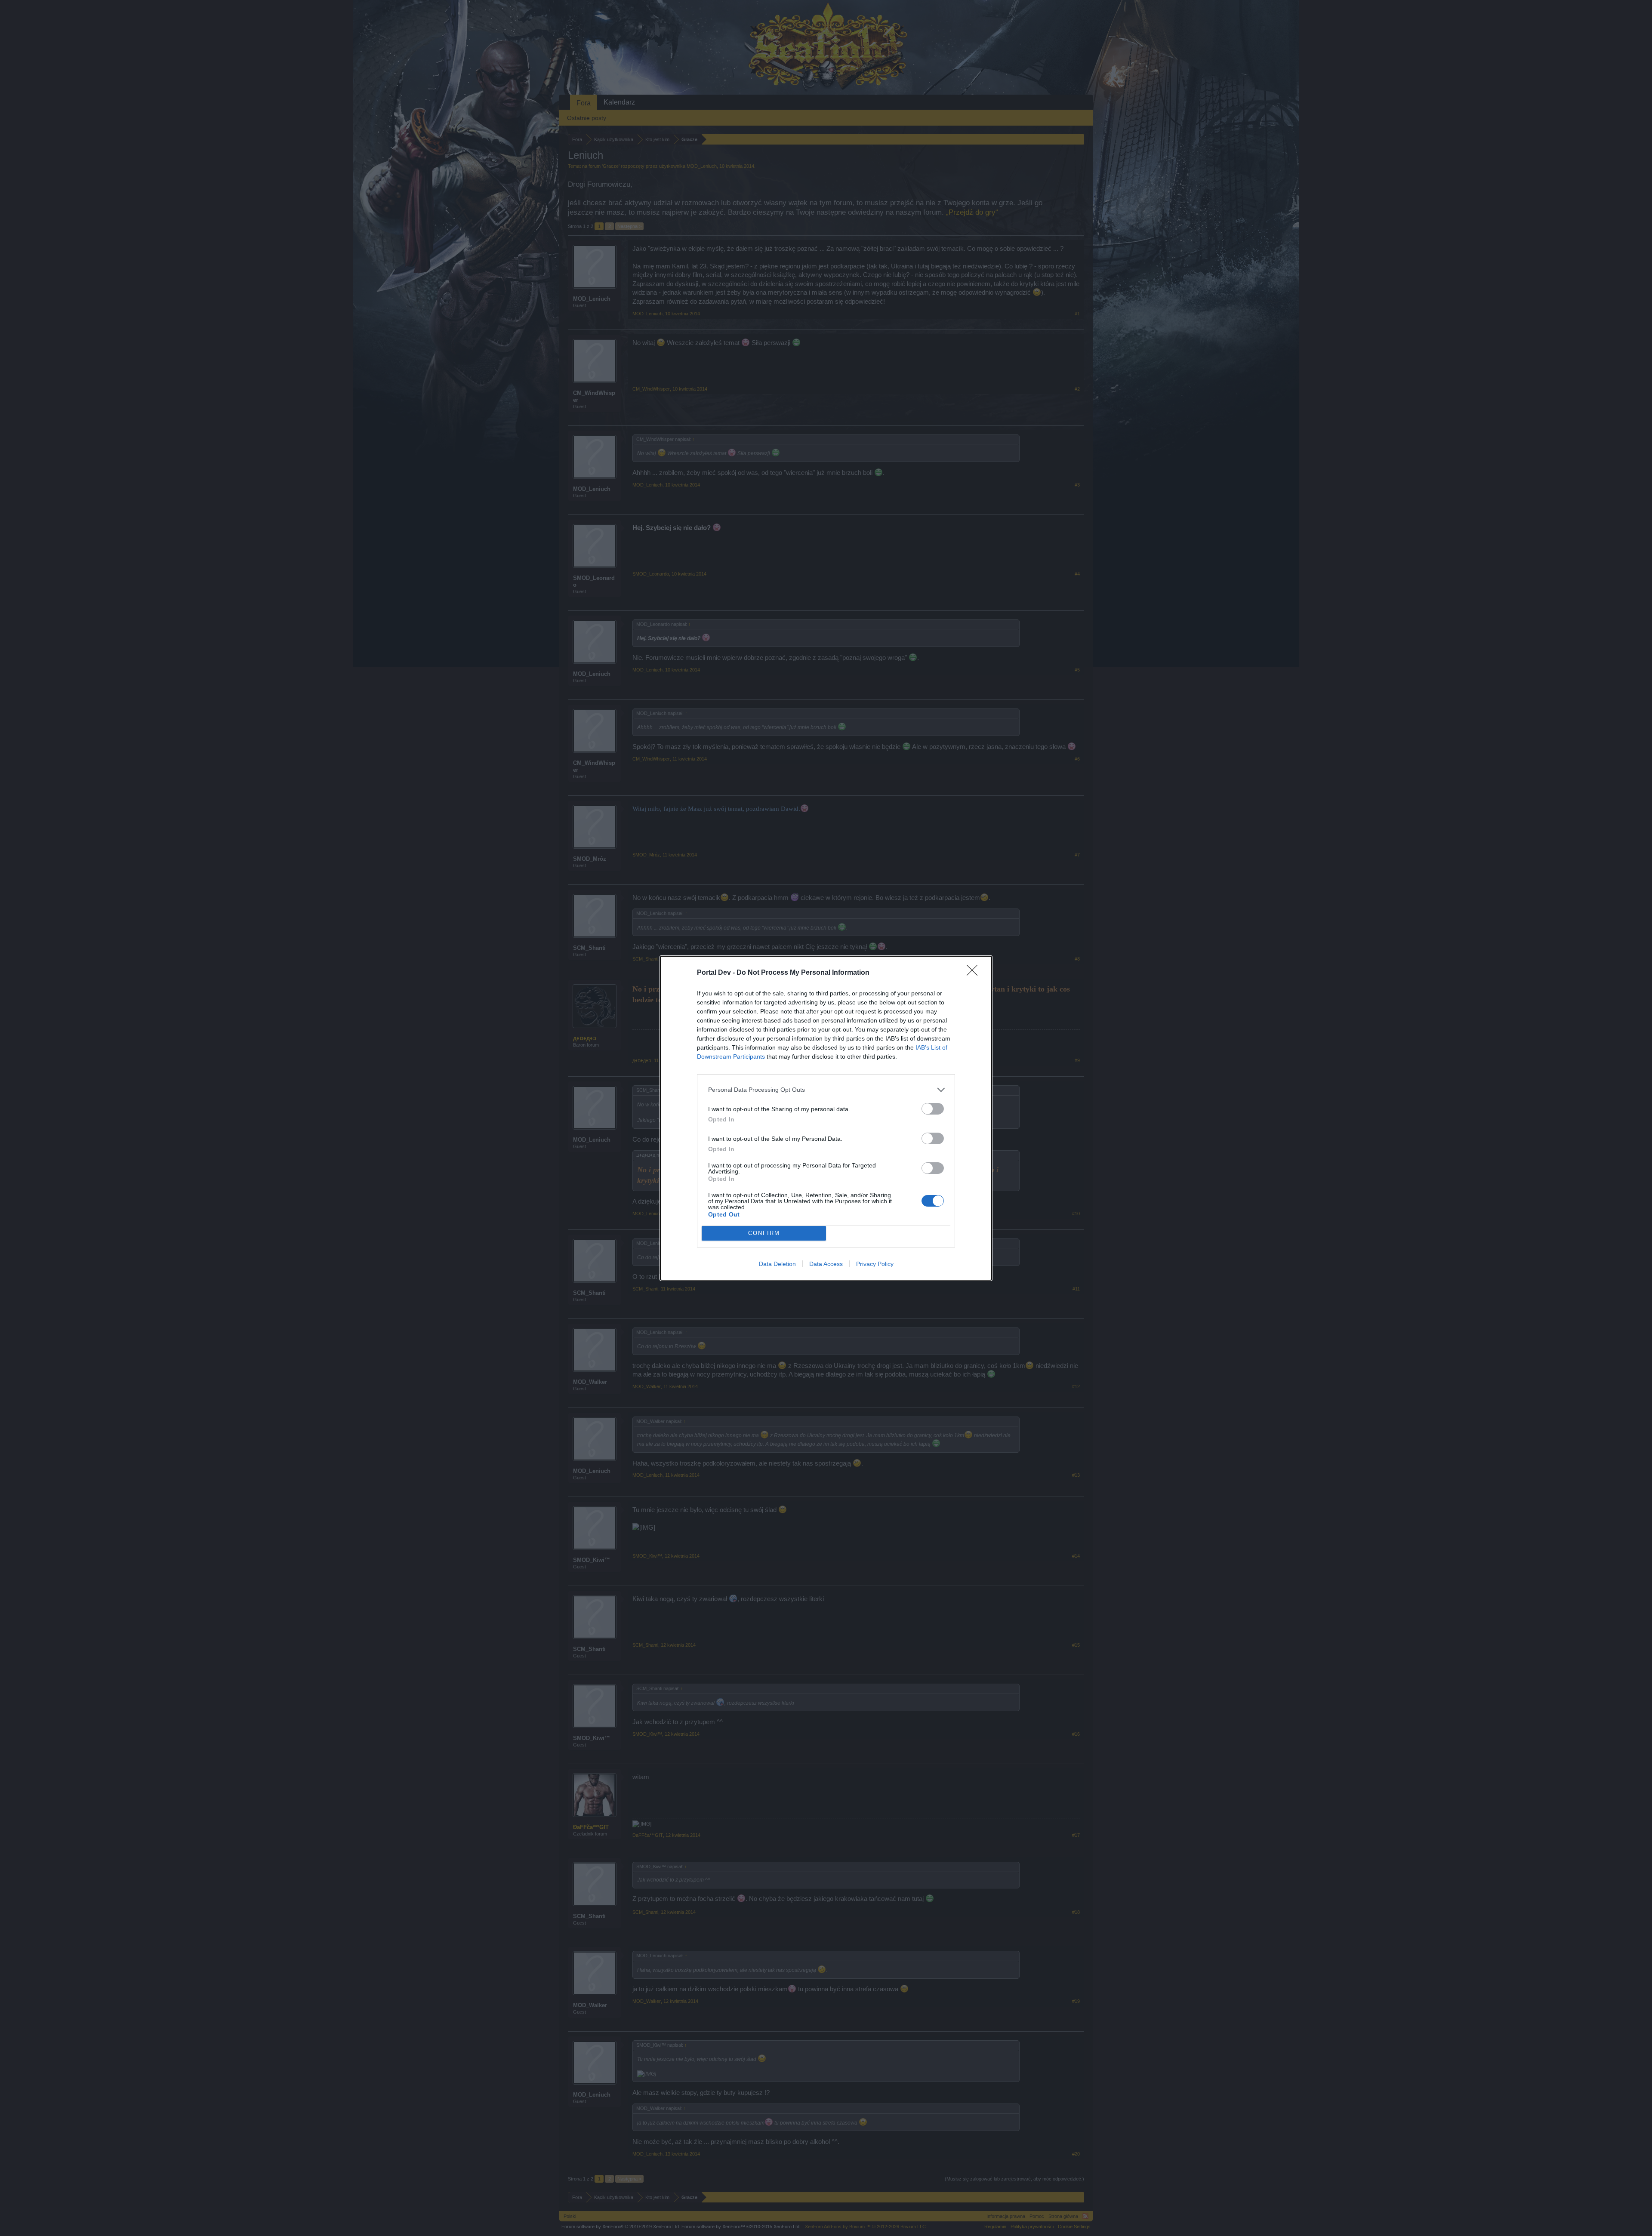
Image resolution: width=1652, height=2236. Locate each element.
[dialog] (826, 1118)
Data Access (826, 1264)
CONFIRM (764, 1233)
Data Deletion (777, 1264)
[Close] (975, 973)
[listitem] (826, 1090)
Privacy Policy (875, 1264)
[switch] (933, 1109)
